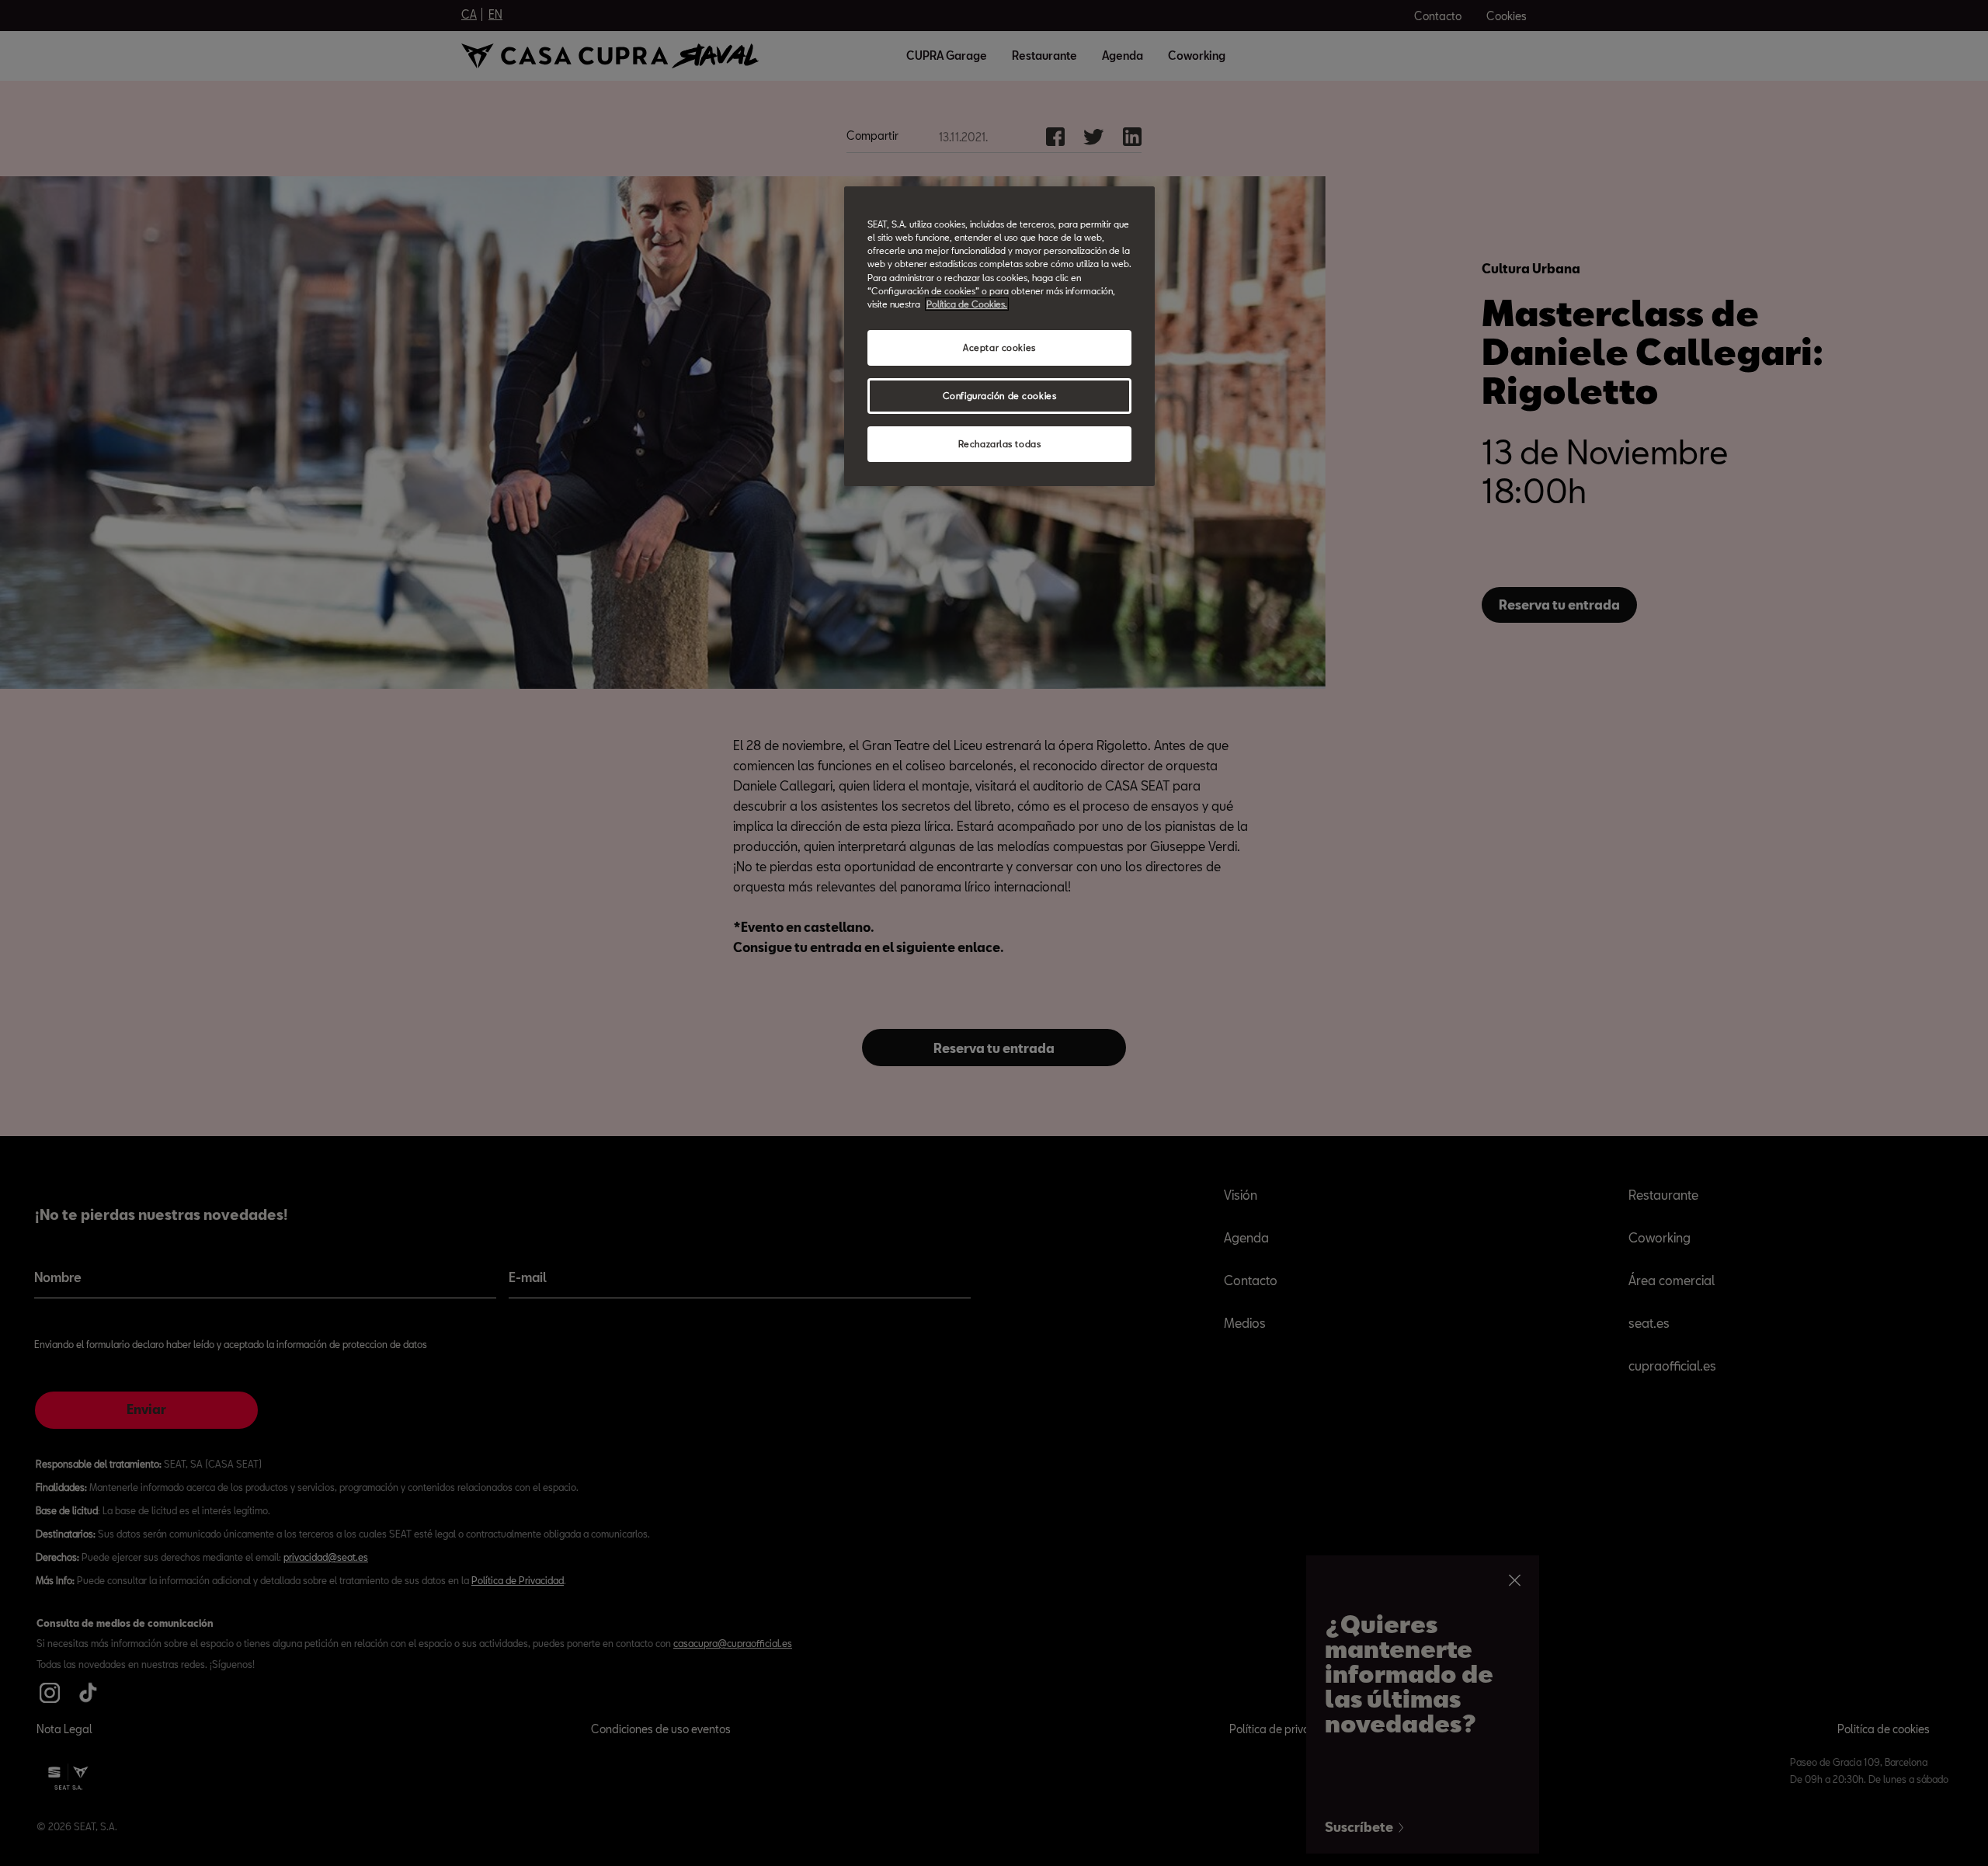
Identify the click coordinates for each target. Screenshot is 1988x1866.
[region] (999, 336)
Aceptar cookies (999, 347)
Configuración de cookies (1000, 396)
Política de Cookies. (967, 304)
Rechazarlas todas (1000, 444)
